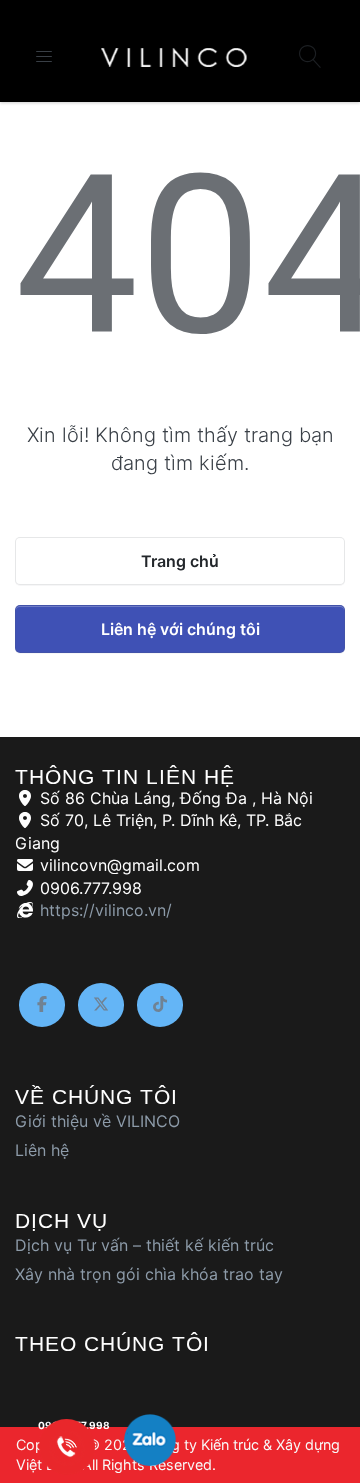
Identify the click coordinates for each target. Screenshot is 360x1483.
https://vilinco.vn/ (106, 910)
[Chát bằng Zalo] (150, 1444)
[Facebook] (42, 1005)
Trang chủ (180, 561)
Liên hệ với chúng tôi (180, 629)
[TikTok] (160, 1005)
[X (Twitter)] (101, 1005)
